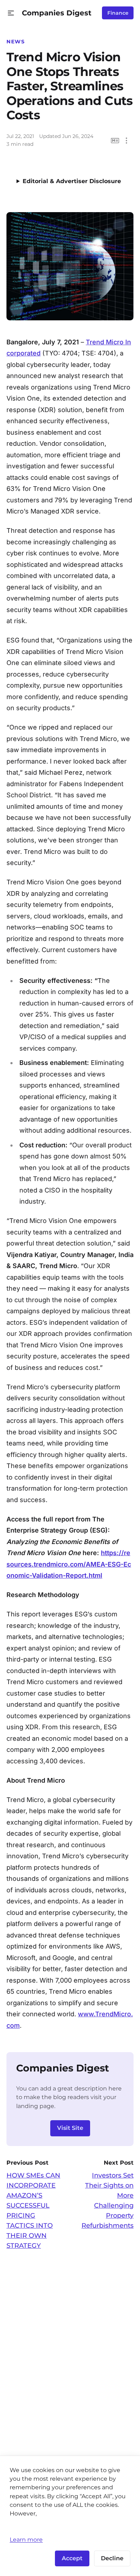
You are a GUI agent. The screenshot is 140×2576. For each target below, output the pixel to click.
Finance (118, 13)
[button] (11, 13)
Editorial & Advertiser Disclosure (72, 181)
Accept (72, 2558)
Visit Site (70, 2128)
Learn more (26, 2539)
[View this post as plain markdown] (115, 141)
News (16, 42)
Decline (112, 2558)
